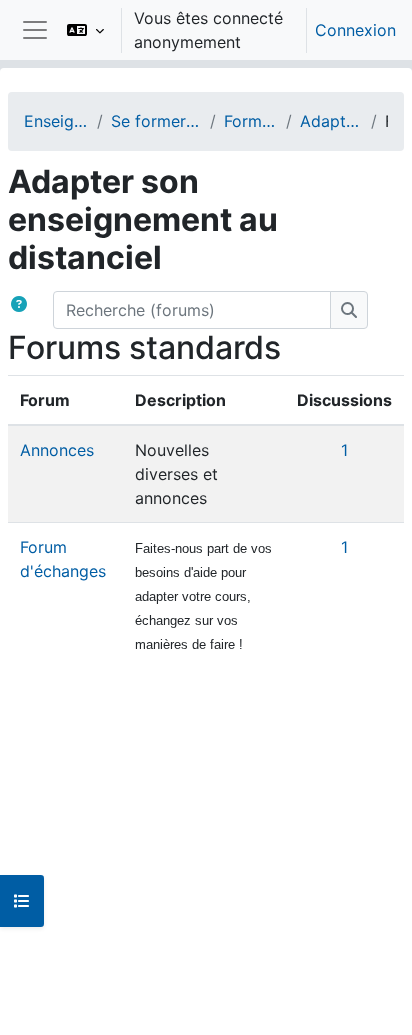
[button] (85, 30)
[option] (225, 30)
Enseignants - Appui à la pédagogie (56, 121)
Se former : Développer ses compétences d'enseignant (156, 121)
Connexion (355, 30)
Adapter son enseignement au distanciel (331, 121)
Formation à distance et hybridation (251, 121)
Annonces (57, 450)
